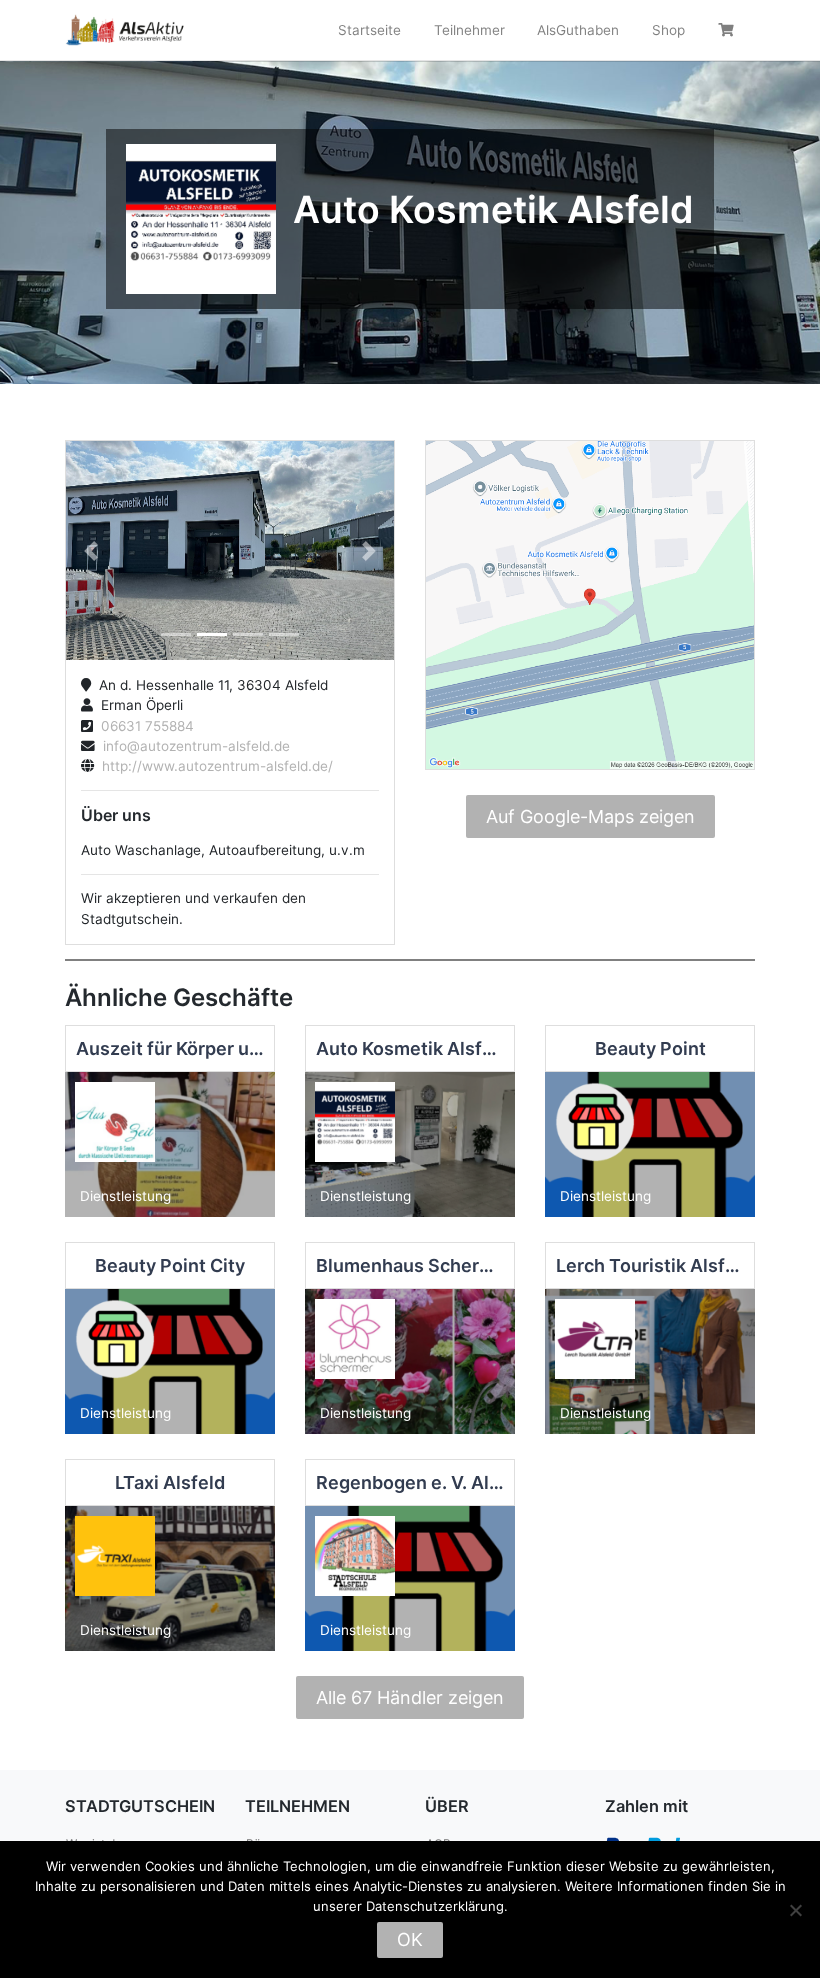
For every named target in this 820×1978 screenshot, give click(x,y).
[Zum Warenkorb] (728, 30)
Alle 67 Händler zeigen (410, 1697)
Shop (668, 30)
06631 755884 (143, 726)
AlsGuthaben (578, 30)
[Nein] (795, 1910)
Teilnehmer (469, 30)
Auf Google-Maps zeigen (590, 816)
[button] (90, 550)
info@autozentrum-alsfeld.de (192, 746)
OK (410, 1939)
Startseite (369, 30)
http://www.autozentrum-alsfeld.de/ (213, 766)
